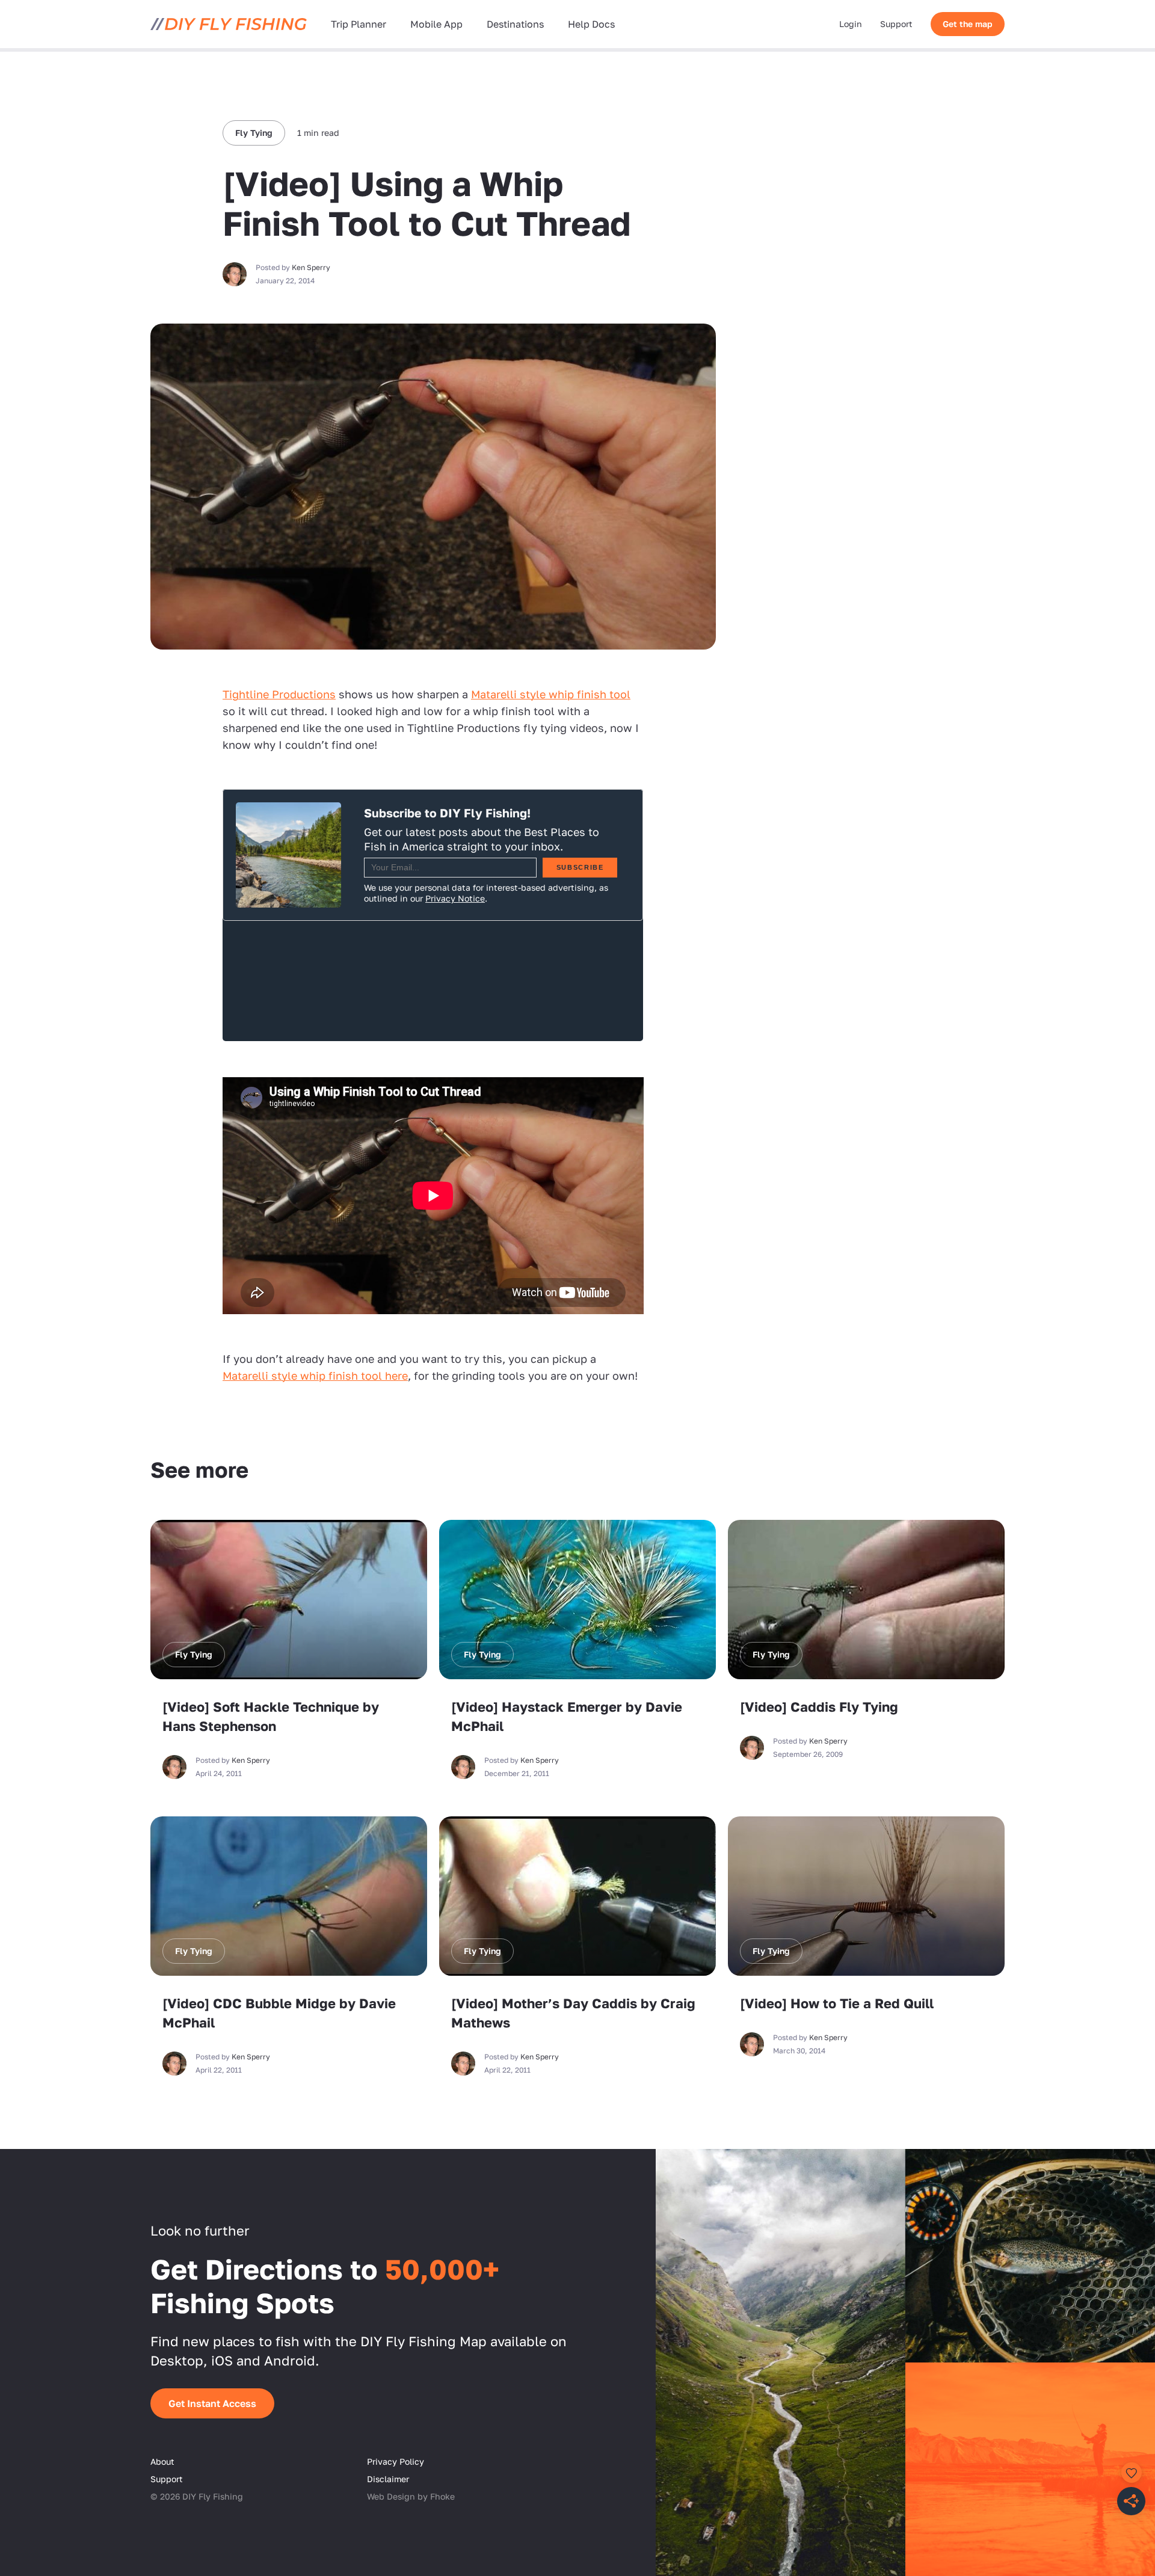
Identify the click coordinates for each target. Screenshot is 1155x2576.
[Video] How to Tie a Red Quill (837, 2003)
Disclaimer (388, 2479)
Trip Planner (359, 24)
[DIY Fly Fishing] (229, 24)
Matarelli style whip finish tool (551, 694)
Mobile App (436, 24)
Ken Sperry (311, 267)
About (162, 2461)
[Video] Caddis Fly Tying (819, 1707)
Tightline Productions (279, 694)
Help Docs (591, 24)
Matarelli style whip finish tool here (315, 1376)
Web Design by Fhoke (411, 2496)
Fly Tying (254, 133)
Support (896, 24)
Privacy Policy (396, 2461)
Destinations (515, 24)
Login (851, 24)
